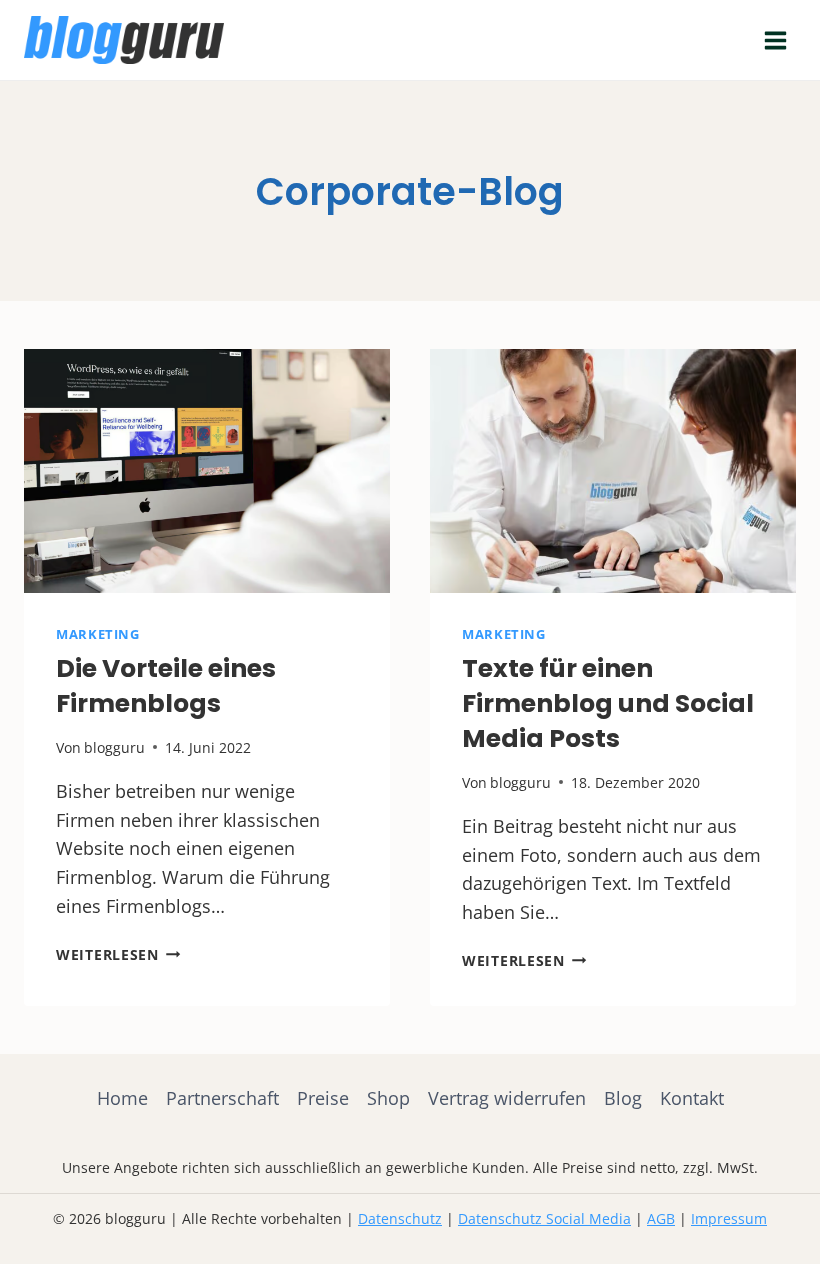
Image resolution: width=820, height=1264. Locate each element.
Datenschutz (400, 1218)
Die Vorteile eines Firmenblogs (166, 686)
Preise (323, 1098)
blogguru (114, 747)
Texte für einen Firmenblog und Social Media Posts (608, 703)
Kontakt (692, 1098)
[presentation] (207, 471)
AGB (661, 1218)
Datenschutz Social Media (544, 1218)
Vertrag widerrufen (507, 1098)
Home (122, 1098)
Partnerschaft (222, 1098)
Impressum (729, 1218)
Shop (388, 1098)
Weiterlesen (118, 954)
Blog (623, 1098)
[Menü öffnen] (775, 40)
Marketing (98, 634)
